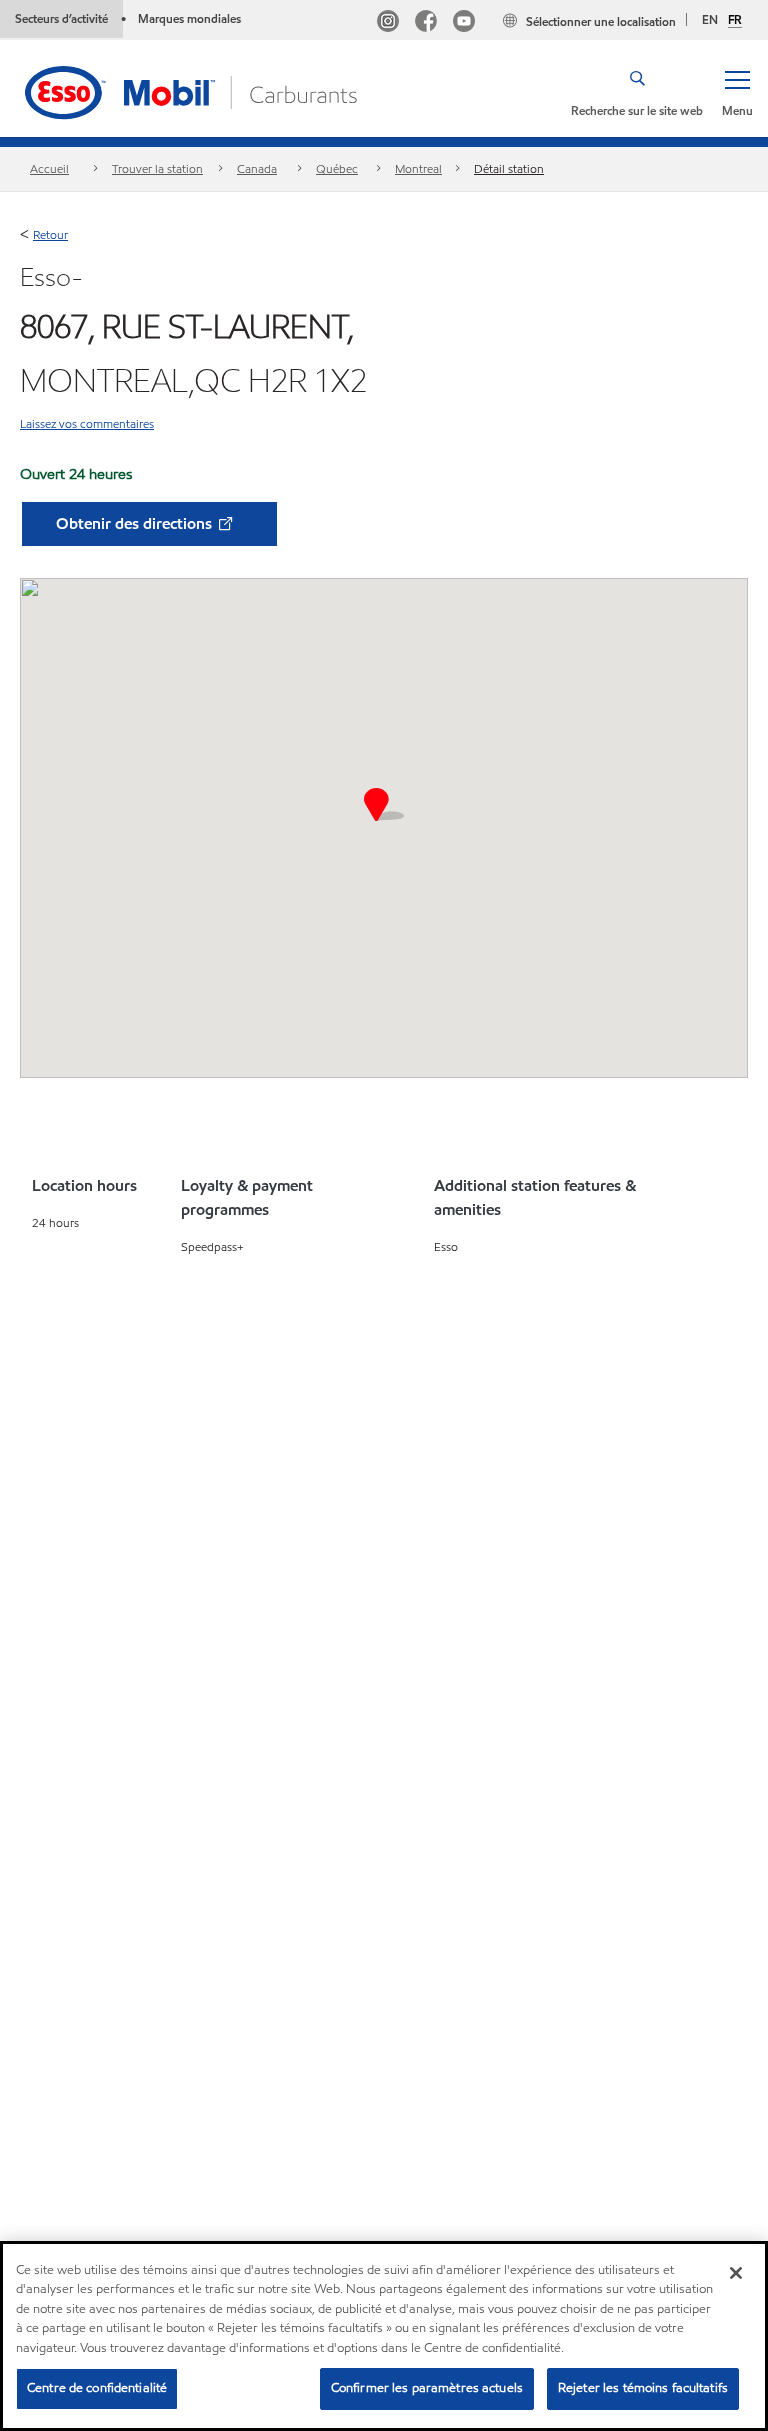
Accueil (49, 168)
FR (735, 20)
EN (710, 19)
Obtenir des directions (136, 523)
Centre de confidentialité (97, 2388)
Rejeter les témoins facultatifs (643, 2388)
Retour (50, 234)
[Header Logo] (193, 90)
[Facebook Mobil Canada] (426, 23)
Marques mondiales (189, 18)
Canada (257, 168)
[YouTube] (464, 23)
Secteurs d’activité (61, 18)
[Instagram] (388, 23)
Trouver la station (157, 168)
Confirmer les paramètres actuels (427, 2388)
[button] (737, 92)
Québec (337, 168)
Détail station (509, 168)
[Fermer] (736, 2273)
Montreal (418, 168)
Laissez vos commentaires (87, 423)
